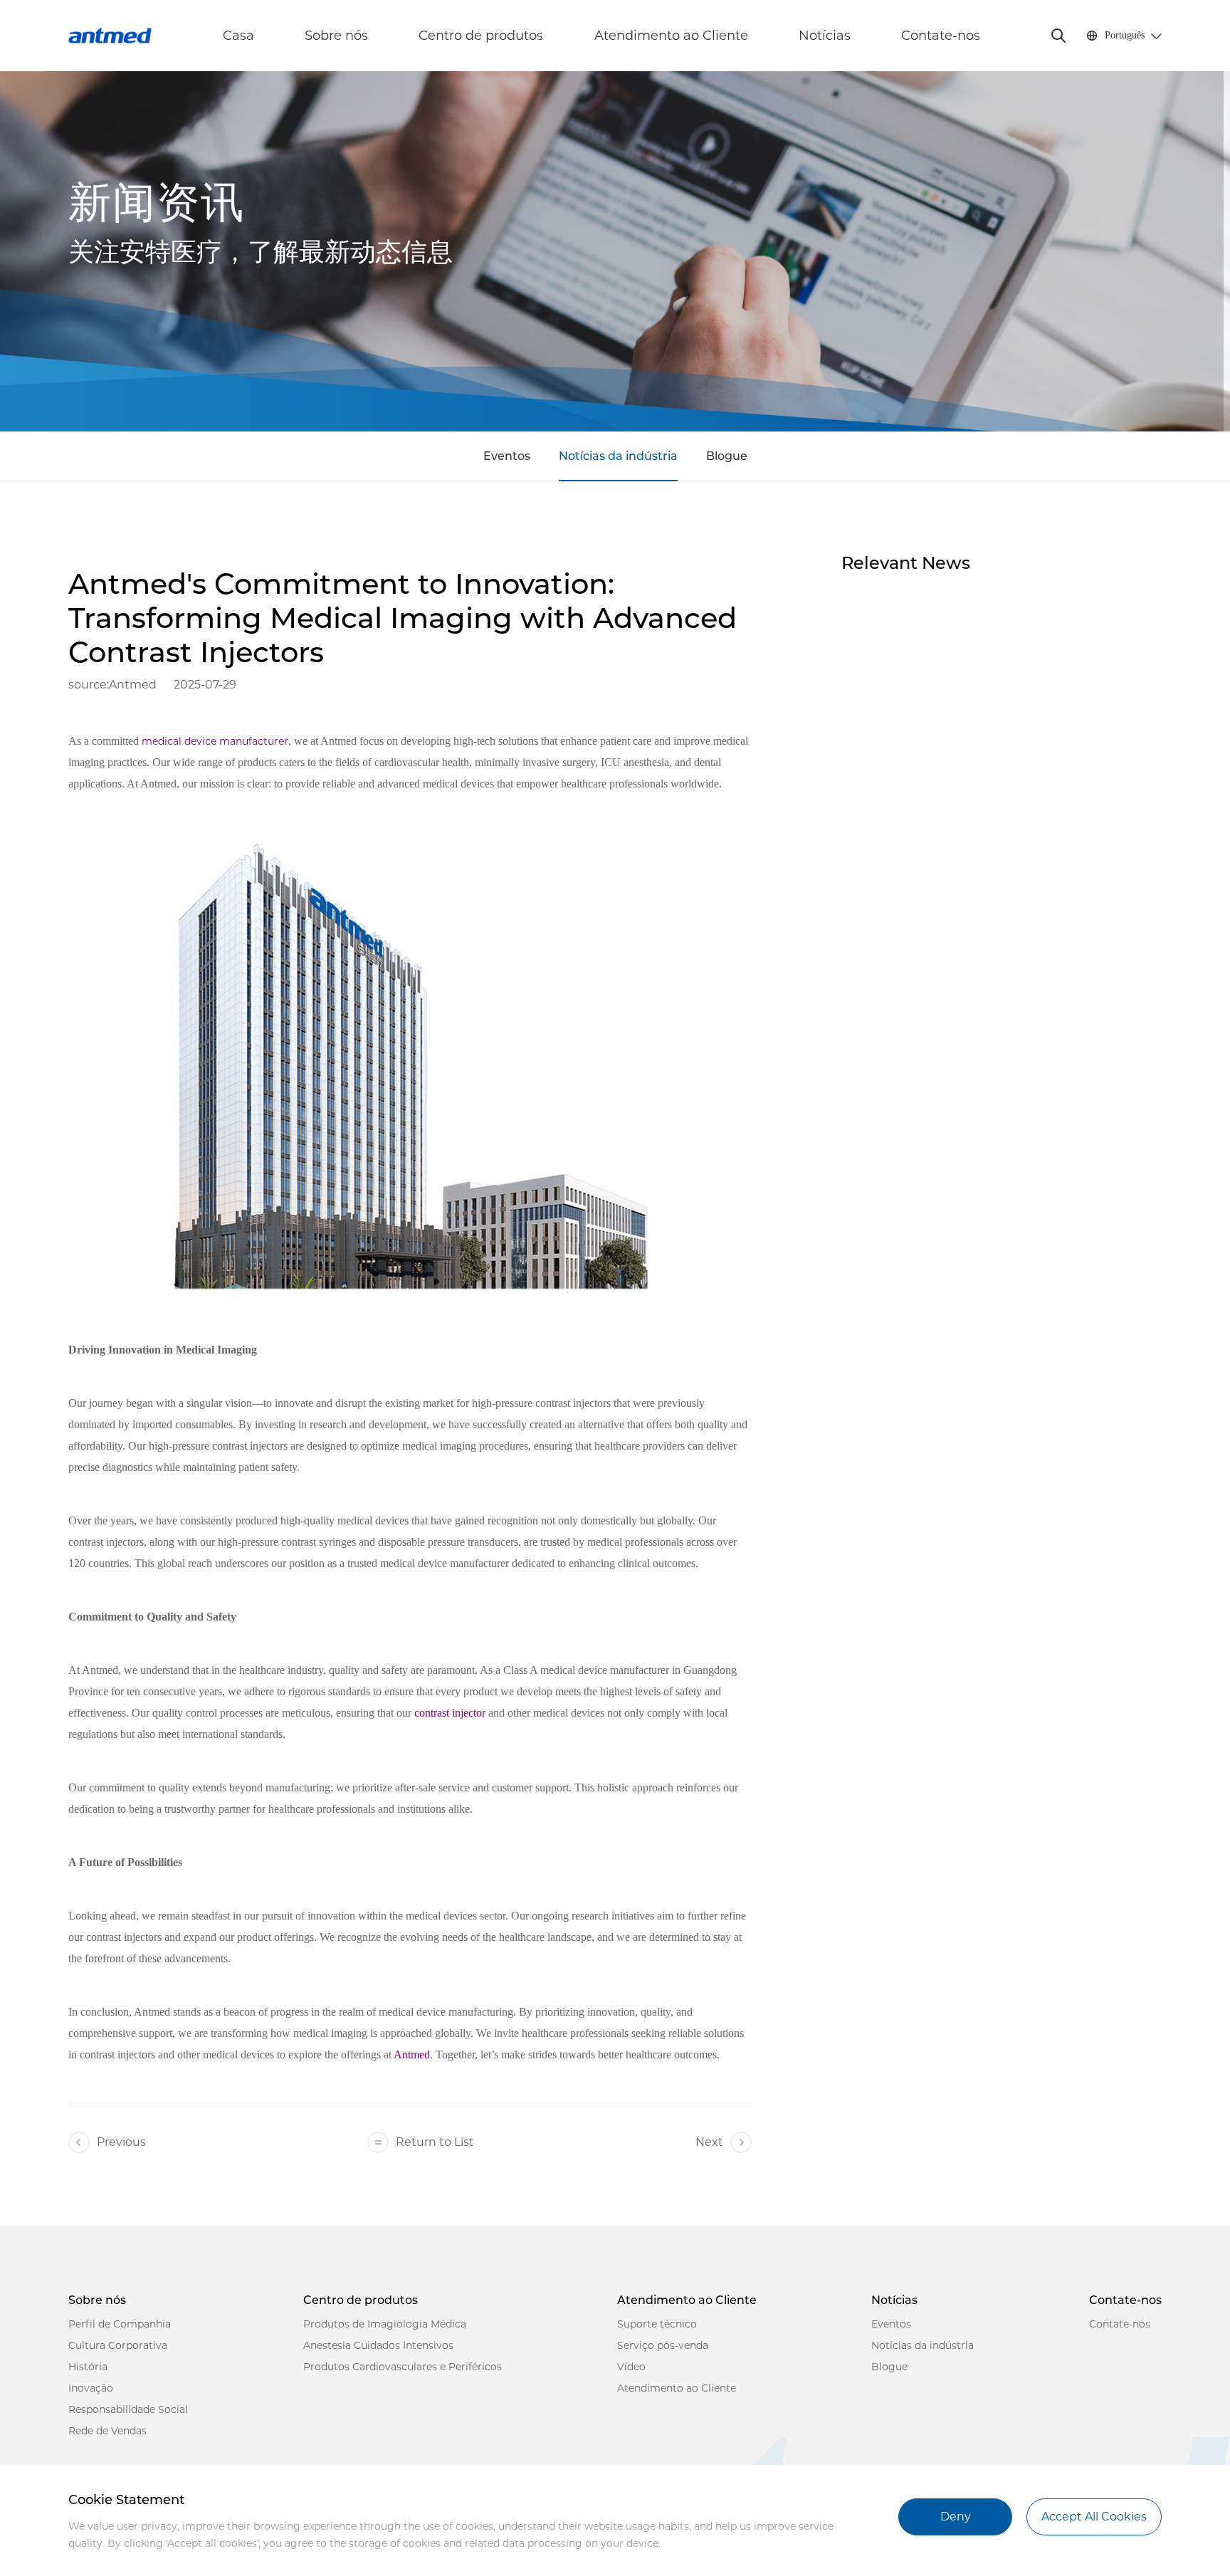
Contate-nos (941, 36)
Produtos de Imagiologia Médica (385, 2324)
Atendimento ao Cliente (671, 36)
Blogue (727, 456)
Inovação (91, 2388)
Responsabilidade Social (128, 2409)
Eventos (507, 456)
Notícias (825, 36)
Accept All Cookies (1094, 2517)
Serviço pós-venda (663, 2345)
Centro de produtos (481, 36)
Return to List (435, 2142)
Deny (956, 2517)
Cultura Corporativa (118, 2345)
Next (709, 2142)
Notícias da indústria (618, 456)
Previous (121, 2142)
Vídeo (631, 2367)
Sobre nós (336, 36)
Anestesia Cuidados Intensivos (378, 2345)
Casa (238, 36)
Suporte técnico (657, 2324)
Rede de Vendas (107, 2431)
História (88, 2367)
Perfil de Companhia (120, 2324)
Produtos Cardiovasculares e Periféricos (403, 2367)
